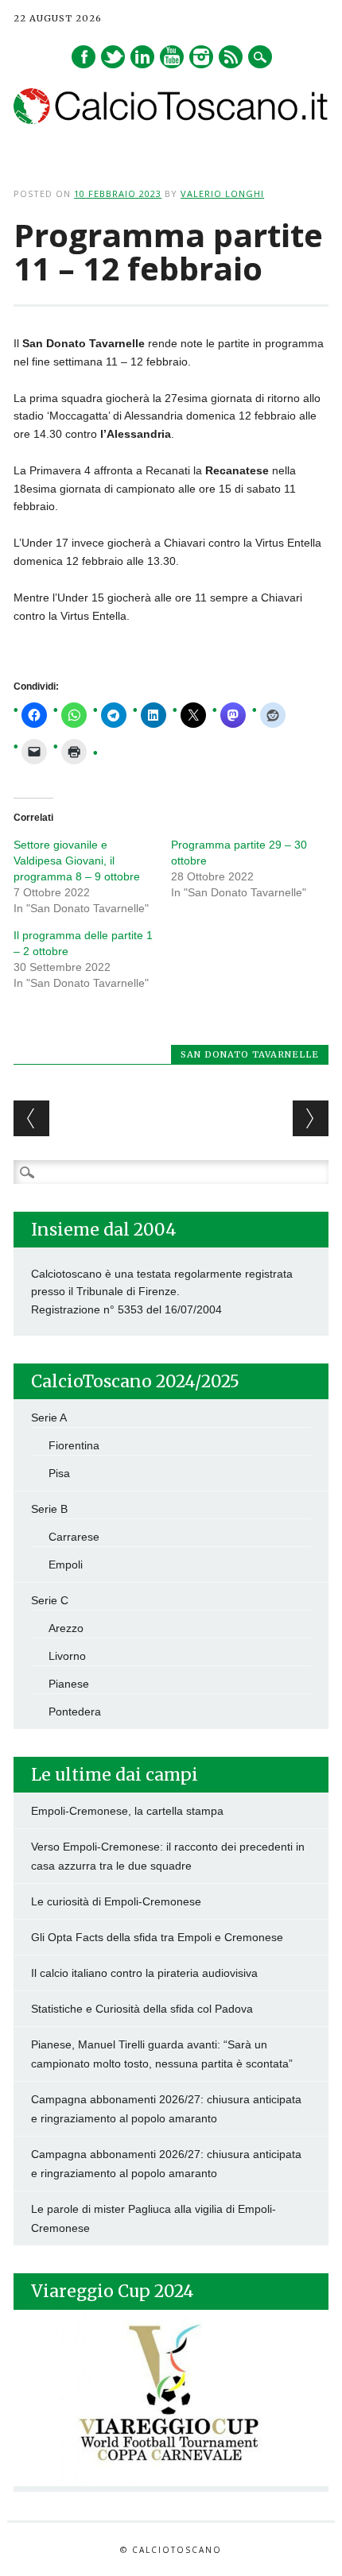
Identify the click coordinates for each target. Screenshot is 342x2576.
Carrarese (74, 1537)
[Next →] (311, 1118)
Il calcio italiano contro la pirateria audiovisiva (144, 1973)
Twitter (113, 57)
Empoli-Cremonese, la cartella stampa (127, 1811)
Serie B (49, 1509)
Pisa (59, 1473)
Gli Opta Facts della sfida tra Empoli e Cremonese (157, 1937)
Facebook (84, 57)
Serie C (50, 1600)
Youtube (172, 57)
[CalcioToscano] (171, 120)
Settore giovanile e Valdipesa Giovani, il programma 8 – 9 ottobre (77, 861)
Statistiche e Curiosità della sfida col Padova (142, 2009)
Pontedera (75, 1712)
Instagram (201, 57)
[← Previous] (31, 1118)
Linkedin (142, 57)
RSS (231, 57)
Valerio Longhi (222, 193)
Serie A (49, 1418)
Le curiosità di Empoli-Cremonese (116, 1901)
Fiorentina (74, 1445)
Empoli (66, 1565)
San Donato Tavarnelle (250, 1054)
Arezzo (66, 1628)
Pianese (69, 1684)
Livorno (67, 1656)
